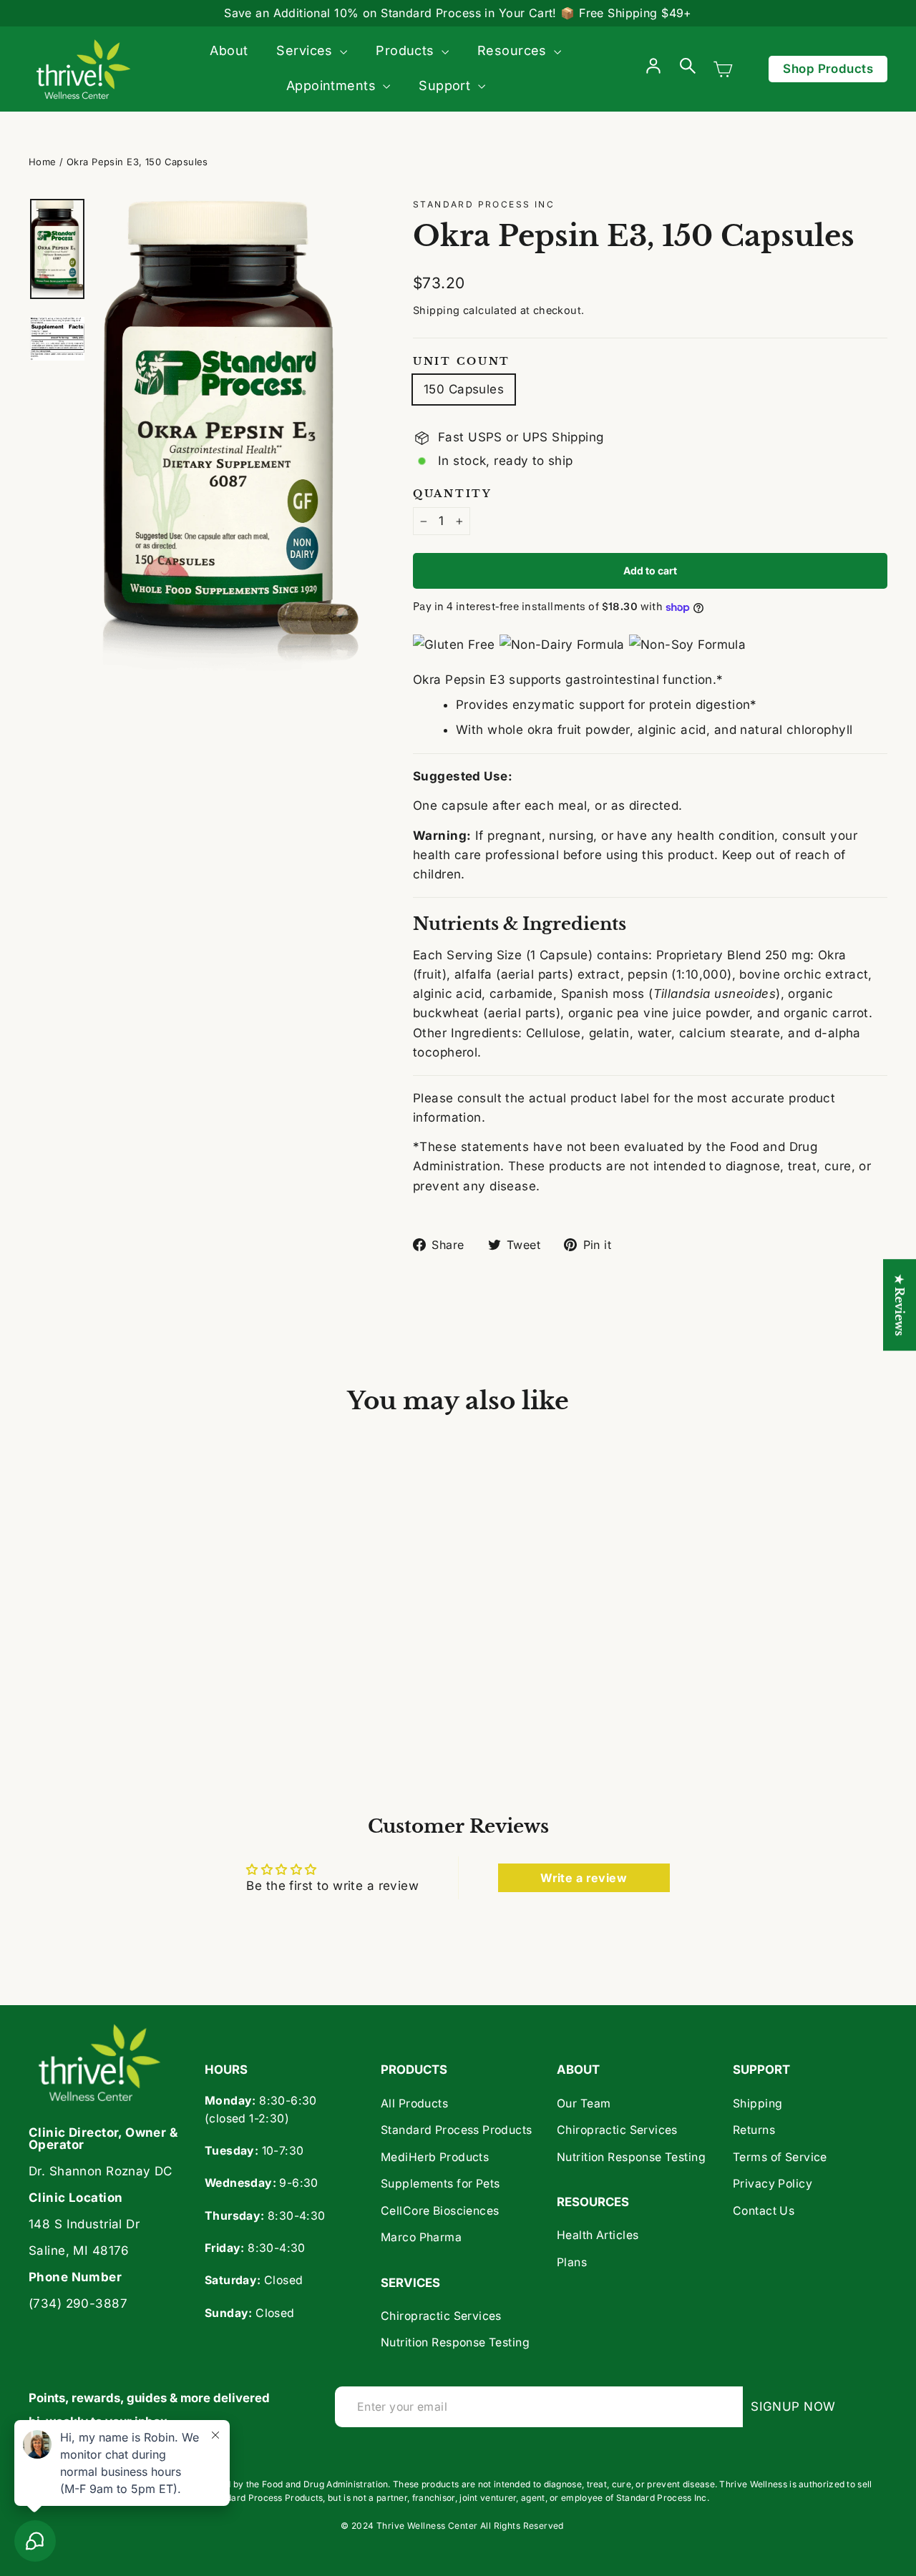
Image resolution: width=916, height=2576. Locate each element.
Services (306, 50)
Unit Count (462, 362)
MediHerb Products (435, 2157)
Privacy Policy (773, 2184)
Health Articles (598, 2235)
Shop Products (828, 69)
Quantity (453, 494)
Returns (754, 2130)
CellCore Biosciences (440, 2211)
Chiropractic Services (441, 2316)
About (229, 50)
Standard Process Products (457, 2130)
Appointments (333, 85)
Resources (514, 50)
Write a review (584, 1878)
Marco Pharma (421, 2237)
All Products (414, 2104)
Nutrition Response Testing (455, 2342)
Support (446, 85)
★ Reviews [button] (900, 1305)
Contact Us (764, 2211)
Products (407, 50)
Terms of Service (780, 2157)
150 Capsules (464, 389)
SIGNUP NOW (797, 2406)
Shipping (436, 310)
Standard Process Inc (484, 204)
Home (43, 162)
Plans (572, 2262)
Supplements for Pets (440, 2184)
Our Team (584, 2104)
